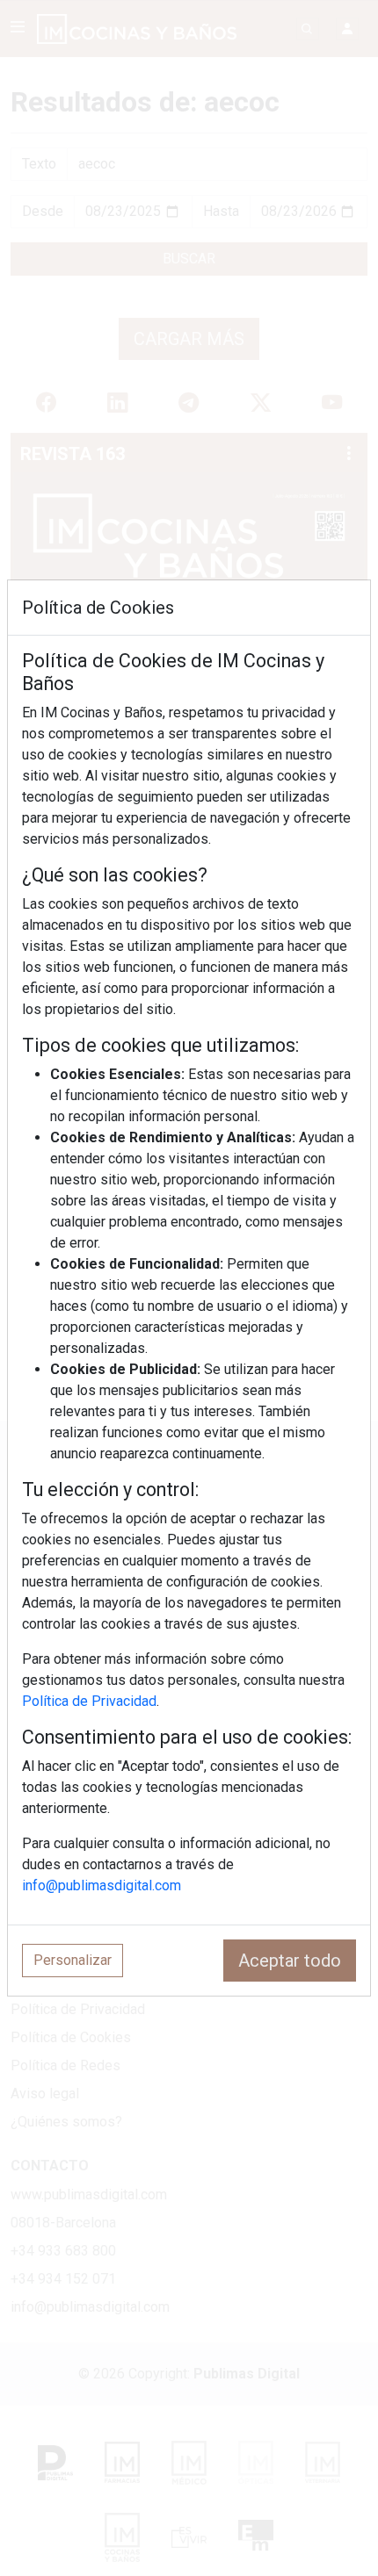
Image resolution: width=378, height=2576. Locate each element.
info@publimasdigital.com (102, 1885)
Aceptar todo (290, 1961)
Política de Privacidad (89, 1701)
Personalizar (73, 1960)
